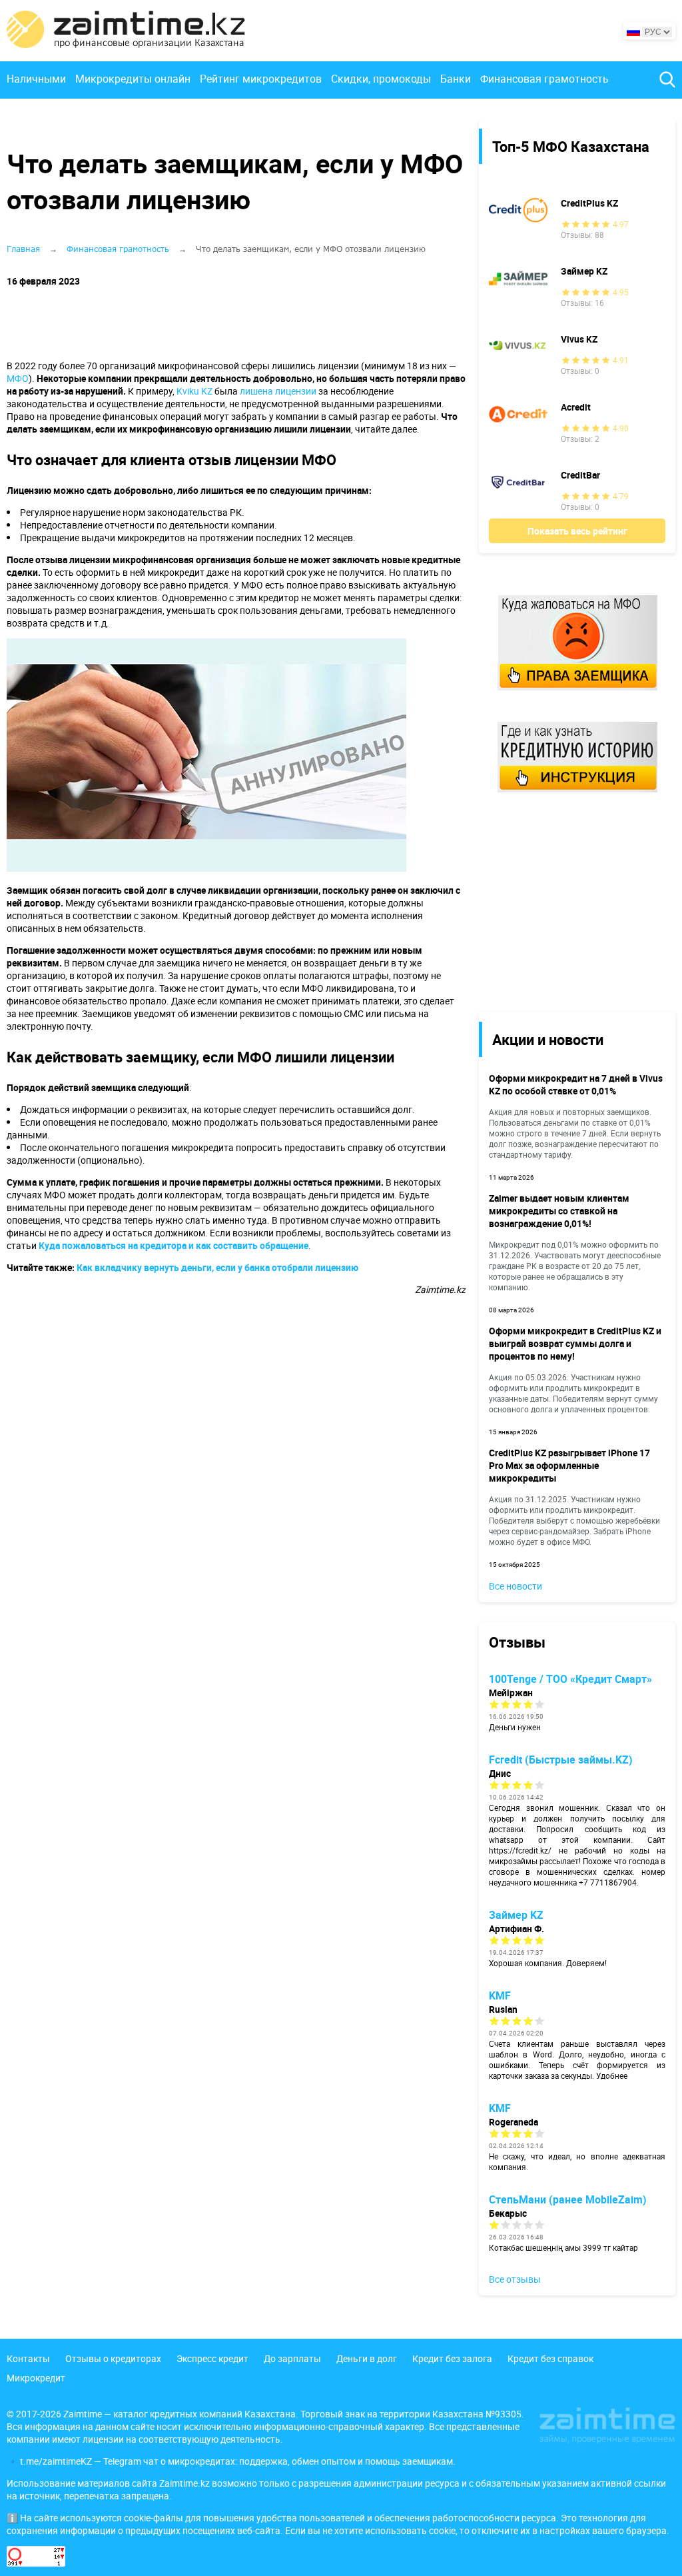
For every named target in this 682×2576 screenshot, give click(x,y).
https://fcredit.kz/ (520, 1850)
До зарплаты (292, 2358)
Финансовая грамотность (544, 79)
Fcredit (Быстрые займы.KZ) (561, 1760)
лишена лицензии (278, 391)
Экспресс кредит (212, 2358)
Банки (456, 79)
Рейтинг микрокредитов (261, 79)
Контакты (28, 2358)
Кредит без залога (452, 2358)
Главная (23, 249)
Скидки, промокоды (381, 79)
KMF (500, 1995)
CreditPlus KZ (589, 203)
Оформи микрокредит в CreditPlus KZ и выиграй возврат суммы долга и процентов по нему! (575, 1343)
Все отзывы (515, 2279)
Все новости (515, 1586)
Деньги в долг (367, 2358)
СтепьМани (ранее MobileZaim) (568, 2199)
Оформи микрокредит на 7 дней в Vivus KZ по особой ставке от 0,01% (576, 1084)
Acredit (576, 407)
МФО (18, 378)
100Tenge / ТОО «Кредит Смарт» (570, 1679)
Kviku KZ (194, 391)
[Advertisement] (567, 901)
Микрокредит (36, 2378)
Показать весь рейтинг (577, 531)
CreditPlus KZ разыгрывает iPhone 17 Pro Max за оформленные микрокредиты (569, 1465)
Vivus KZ (579, 339)
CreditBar (580, 475)
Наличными (36, 79)
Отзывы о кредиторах (113, 2358)
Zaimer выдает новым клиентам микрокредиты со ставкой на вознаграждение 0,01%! (559, 1211)
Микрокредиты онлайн (133, 79)
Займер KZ (584, 271)
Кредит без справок (550, 2358)
